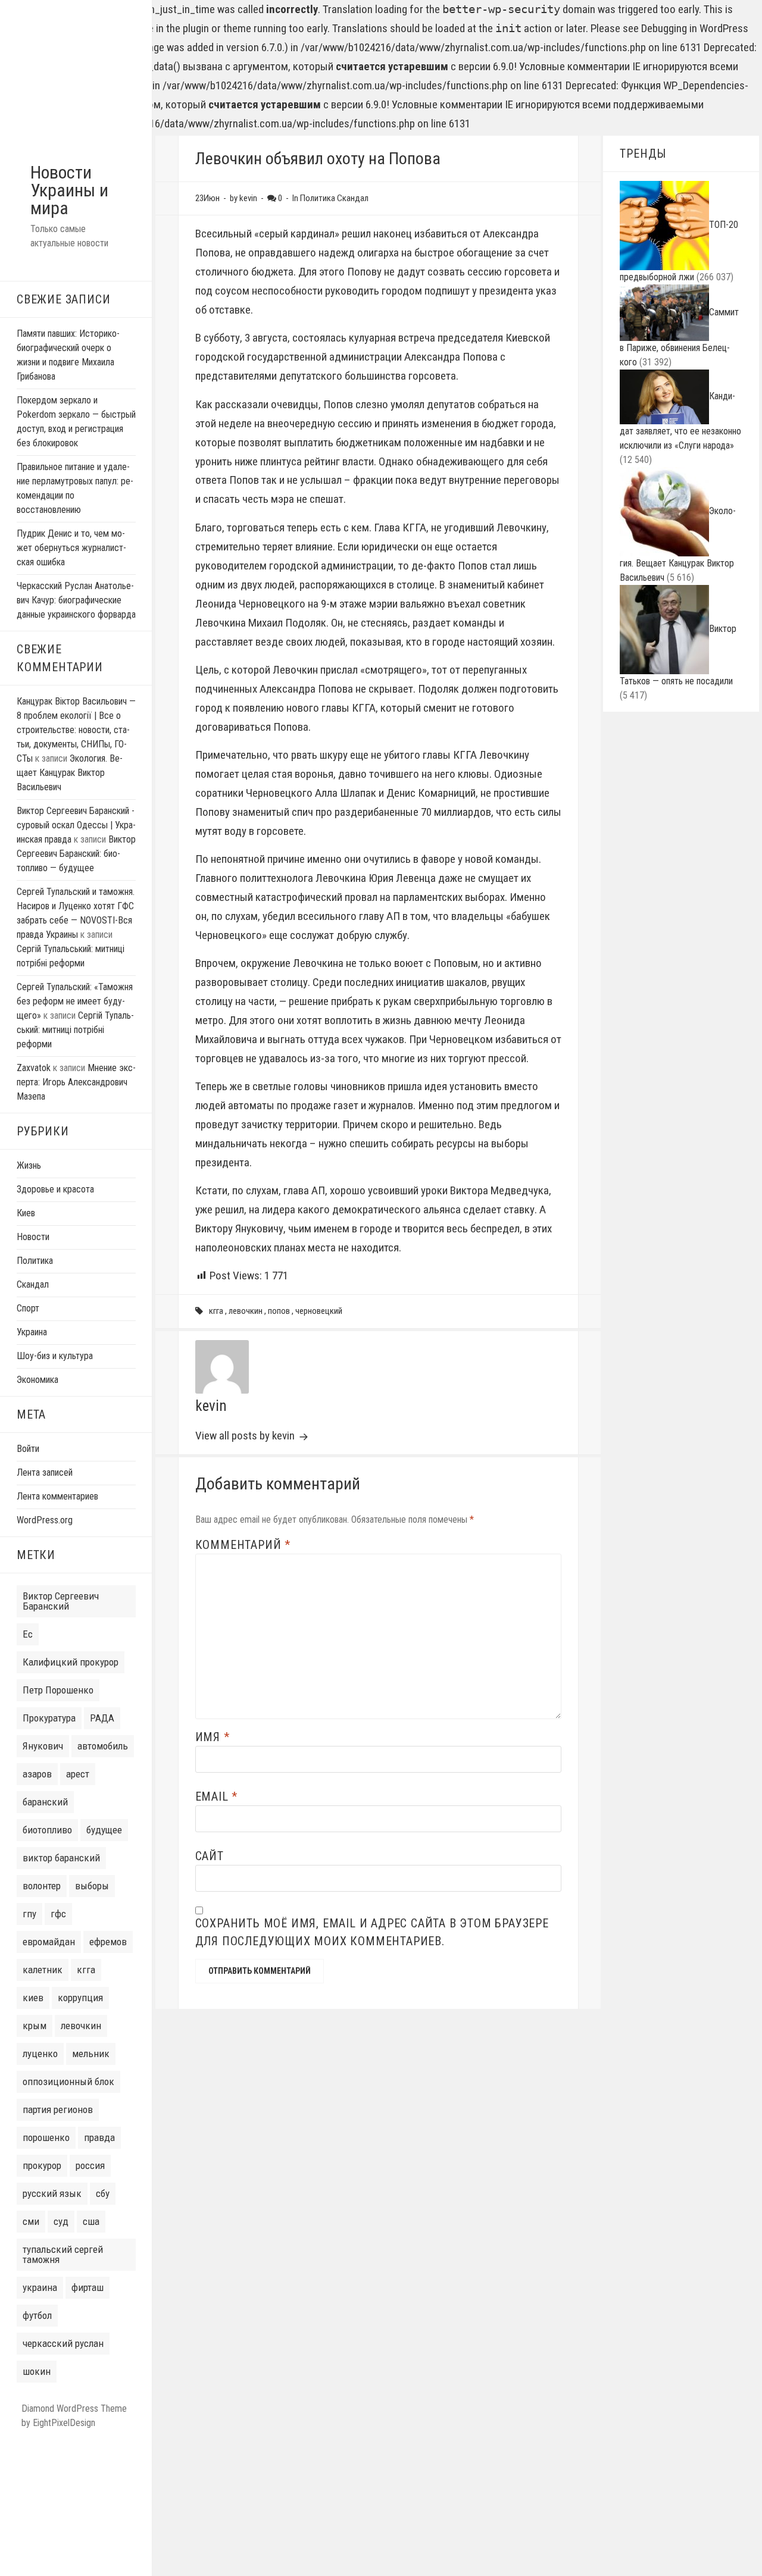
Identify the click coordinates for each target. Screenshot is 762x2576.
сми (31, 2221)
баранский (45, 1802)
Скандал (33, 1284)
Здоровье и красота (55, 1189)
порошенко (46, 2137)
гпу (29, 1914)
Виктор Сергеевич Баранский (61, 1601)
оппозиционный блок (68, 2082)
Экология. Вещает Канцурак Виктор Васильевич (70, 773)
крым (35, 2026)
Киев (26, 1213)
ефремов (108, 1942)
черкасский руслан (63, 2343)
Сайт (210, 1856)
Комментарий (243, 1545)
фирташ (88, 2287)
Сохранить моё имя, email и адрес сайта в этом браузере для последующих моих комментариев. (372, 1932)
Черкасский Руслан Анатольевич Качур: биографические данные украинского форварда (76, 600)
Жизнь (29, 1165)
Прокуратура (49, 1718)
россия (90, 2165)
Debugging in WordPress (695, 28)
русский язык (52, 2193)
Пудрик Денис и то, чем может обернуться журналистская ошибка (71, 548)
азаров (37, 1774)
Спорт (28, 1308)
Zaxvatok (34, 1068)
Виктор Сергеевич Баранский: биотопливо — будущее (76, 854)
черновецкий (319, 1311)
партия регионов (58, 2109)
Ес (28, 1634)
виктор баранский (61, 1858)
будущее (104, 1830)
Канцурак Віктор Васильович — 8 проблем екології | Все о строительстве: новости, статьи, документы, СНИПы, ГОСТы (76, 730)
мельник (91, 2054)
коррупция (80, 1998)
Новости (33, 1237)
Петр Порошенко (58, 1690)
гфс (58, 1914)
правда (99, 2137)
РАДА (102, 1718)
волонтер (42, 1886)
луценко (40, 2054)
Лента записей (45, 1472)
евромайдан (49, 1942)
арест (78, 1774)
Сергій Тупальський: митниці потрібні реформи (75, 1030)
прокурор (42, 2165)
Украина (32, 1332)
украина (40, 2287)
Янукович (43, 1746)
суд (61, 2221)
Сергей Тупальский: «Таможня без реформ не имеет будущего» (75, 1001)
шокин (37, 2371)
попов (279, 1311)
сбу (103, 2193)
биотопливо (47, 1830)
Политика (35, 1261)
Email (217, 1796)
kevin (211, 1406)
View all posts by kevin (246, 1436)
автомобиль (103, 1746)
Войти (28, 1449)
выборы (92, 1886)
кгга (86, 1970)
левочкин (81, 2026)
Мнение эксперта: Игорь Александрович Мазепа (76, 1082)
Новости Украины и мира (69, 190)
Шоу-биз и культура (55, 1356)
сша (91, 2221)
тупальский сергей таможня (63, 2254)
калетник (43, 1970)
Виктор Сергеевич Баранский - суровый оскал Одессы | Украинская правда (76, 825)
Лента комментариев (57, 1496)
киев (33, 1998)
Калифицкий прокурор (71, 1662)
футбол (37, 2315)
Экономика (38, 1380)
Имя (213, 1737)
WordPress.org (45, 1520)
